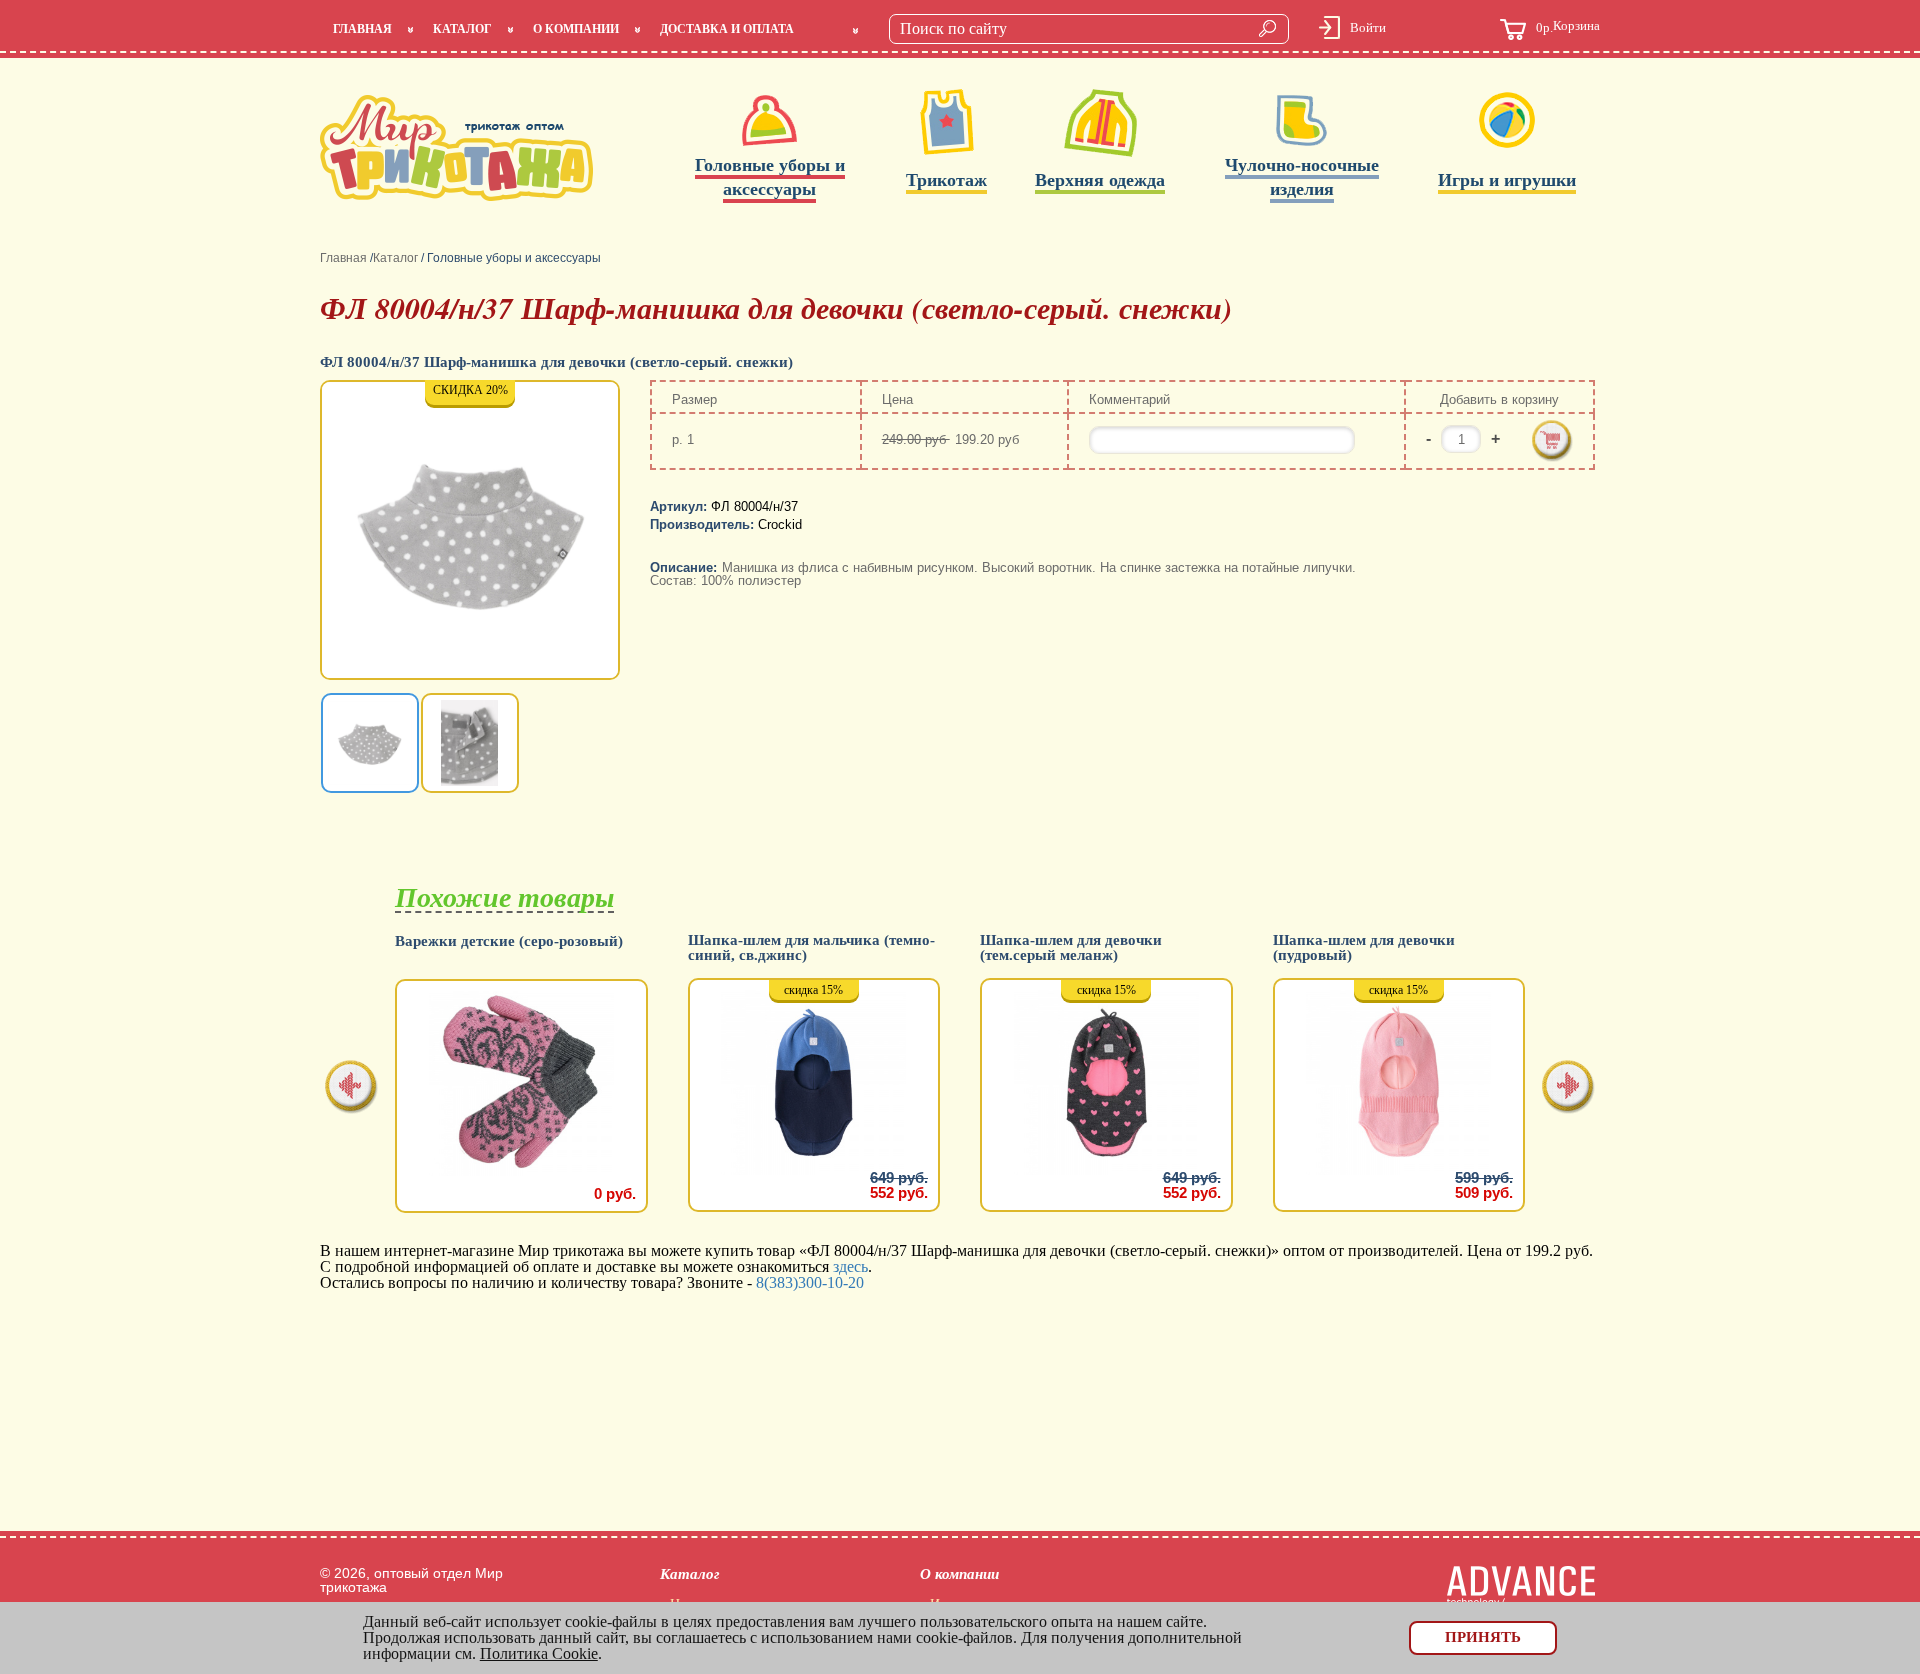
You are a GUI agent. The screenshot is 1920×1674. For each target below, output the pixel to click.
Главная (362, 29)
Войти (1368, 27)
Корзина (1568, 27)
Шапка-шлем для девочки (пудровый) (1364, 948)
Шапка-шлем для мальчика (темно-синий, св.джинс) (811, 948)
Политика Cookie (539, 1653)
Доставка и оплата (727, 29)
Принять (1483, 1637)
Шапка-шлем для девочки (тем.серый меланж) (1071, 948)
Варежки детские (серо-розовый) (509, 941)
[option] (472, 532)
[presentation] (351, 1088)
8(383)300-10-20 (810, 1282)
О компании (576, 29)
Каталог (462, 29)
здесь (850, 1266)
